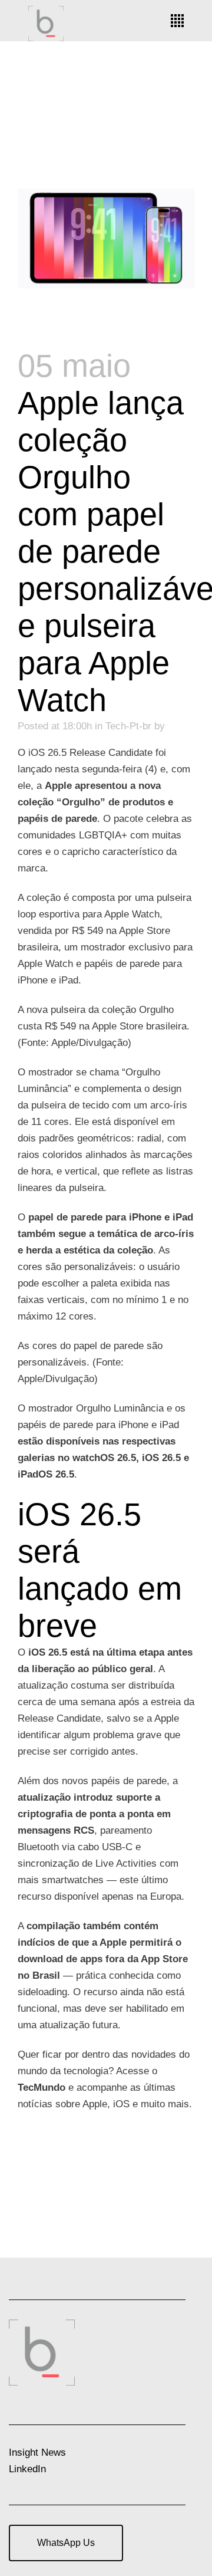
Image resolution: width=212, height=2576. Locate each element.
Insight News (37, 2452)
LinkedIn (27, 2469)
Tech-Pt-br (128, 726)
